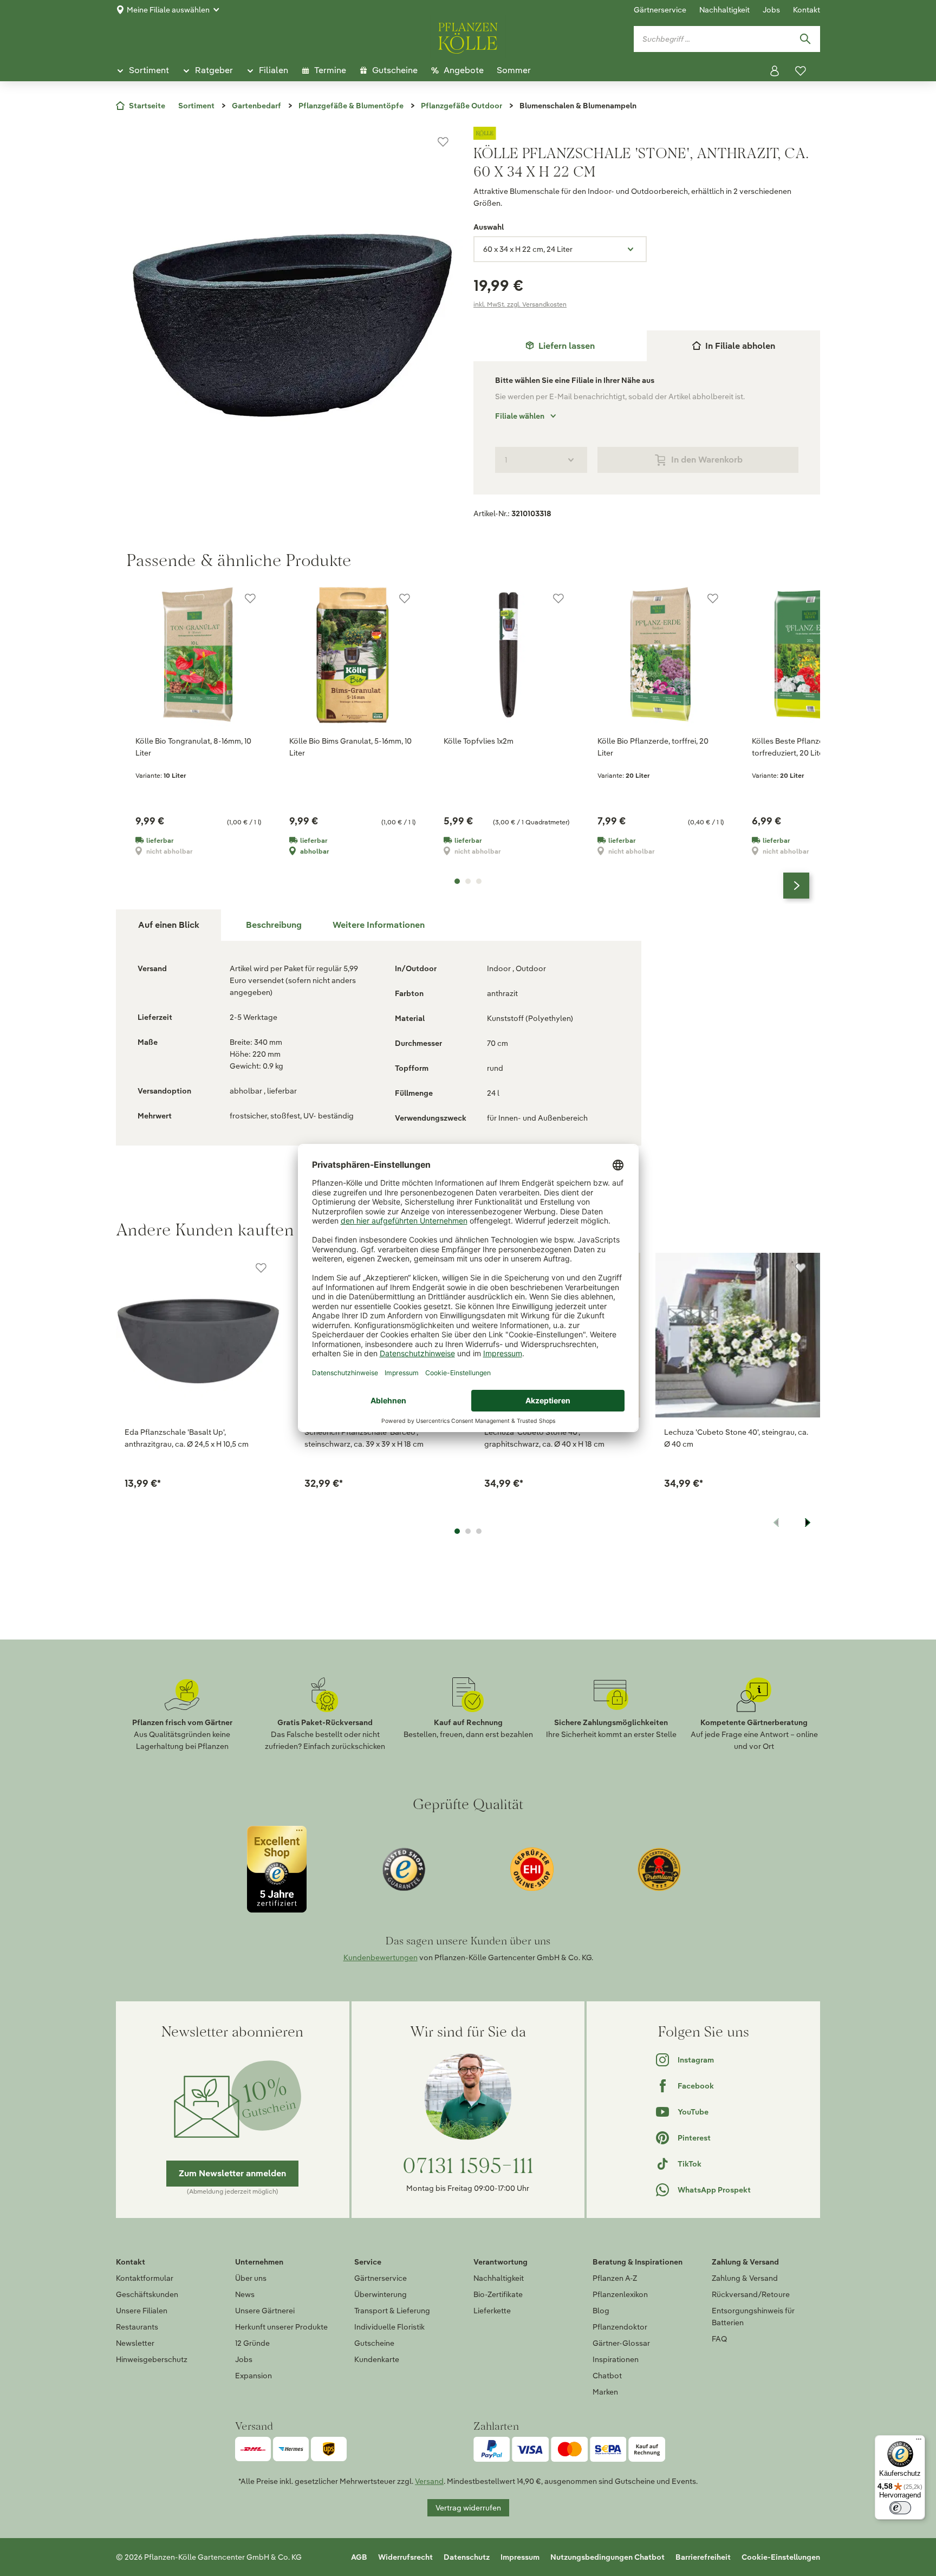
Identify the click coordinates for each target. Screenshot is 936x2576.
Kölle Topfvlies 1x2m (479, 741)
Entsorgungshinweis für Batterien (753, 2317)
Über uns (251, 2278)
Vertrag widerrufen (468, 2508)
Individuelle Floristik (389, 2327)
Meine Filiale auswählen (168, 10)
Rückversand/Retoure (751, 2294)
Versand (429, 2481)
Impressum (520, 2557)
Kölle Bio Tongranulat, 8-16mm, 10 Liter (193, 747)
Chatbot (607, 2376)
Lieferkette (492, 2311)
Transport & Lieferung (392, 2311)
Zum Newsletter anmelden (232, 2173)
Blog (601, 2311)
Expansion (253, 2376)
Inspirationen (616, 2359)
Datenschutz (467, 2557)
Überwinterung (381, 2294)
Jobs (771, 10)
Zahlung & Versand (745, 2278)
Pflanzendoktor (620, 2327)
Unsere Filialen (142, 2311)
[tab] (560, 346)
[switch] (900, 2508)
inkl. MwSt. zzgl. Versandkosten (520, 304)
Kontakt (807, 10)
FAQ (719, 2339)
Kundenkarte (377, 2359)
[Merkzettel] (801, 71)
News (245, 2294)
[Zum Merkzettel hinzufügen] (443, 142)
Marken (605, 2392)
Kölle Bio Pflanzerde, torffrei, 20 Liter (653, 747)
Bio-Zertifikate (498, 2294)
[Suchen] (805, 39)
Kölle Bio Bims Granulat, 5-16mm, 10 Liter (350, 747)
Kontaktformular (145, 2278)
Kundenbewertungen (381, 1957)
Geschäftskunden (147, 2294)
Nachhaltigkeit (724, 10)
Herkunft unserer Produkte (281, 2327)
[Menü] (919, 2442)
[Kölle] (647, 133)
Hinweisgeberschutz (152, 2359)
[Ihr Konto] (775, 71)
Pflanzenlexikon (620, 2294)
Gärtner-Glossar (621, 2343)
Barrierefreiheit (703, 2557)
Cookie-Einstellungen (781, 2557)
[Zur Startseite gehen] (468, 36)
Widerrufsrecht (405, 2557)
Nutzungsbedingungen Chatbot (607, 2557)
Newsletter (135, 2343)
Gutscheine (374, 2343)
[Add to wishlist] (261, 1268)
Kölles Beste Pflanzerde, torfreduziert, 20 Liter (794, 747)
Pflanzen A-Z (615, 2278)
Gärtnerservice (660, 10)
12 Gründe (252, 2343)
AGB (359, 2557)
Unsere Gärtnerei (265, 2311)
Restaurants (137, 2327)
